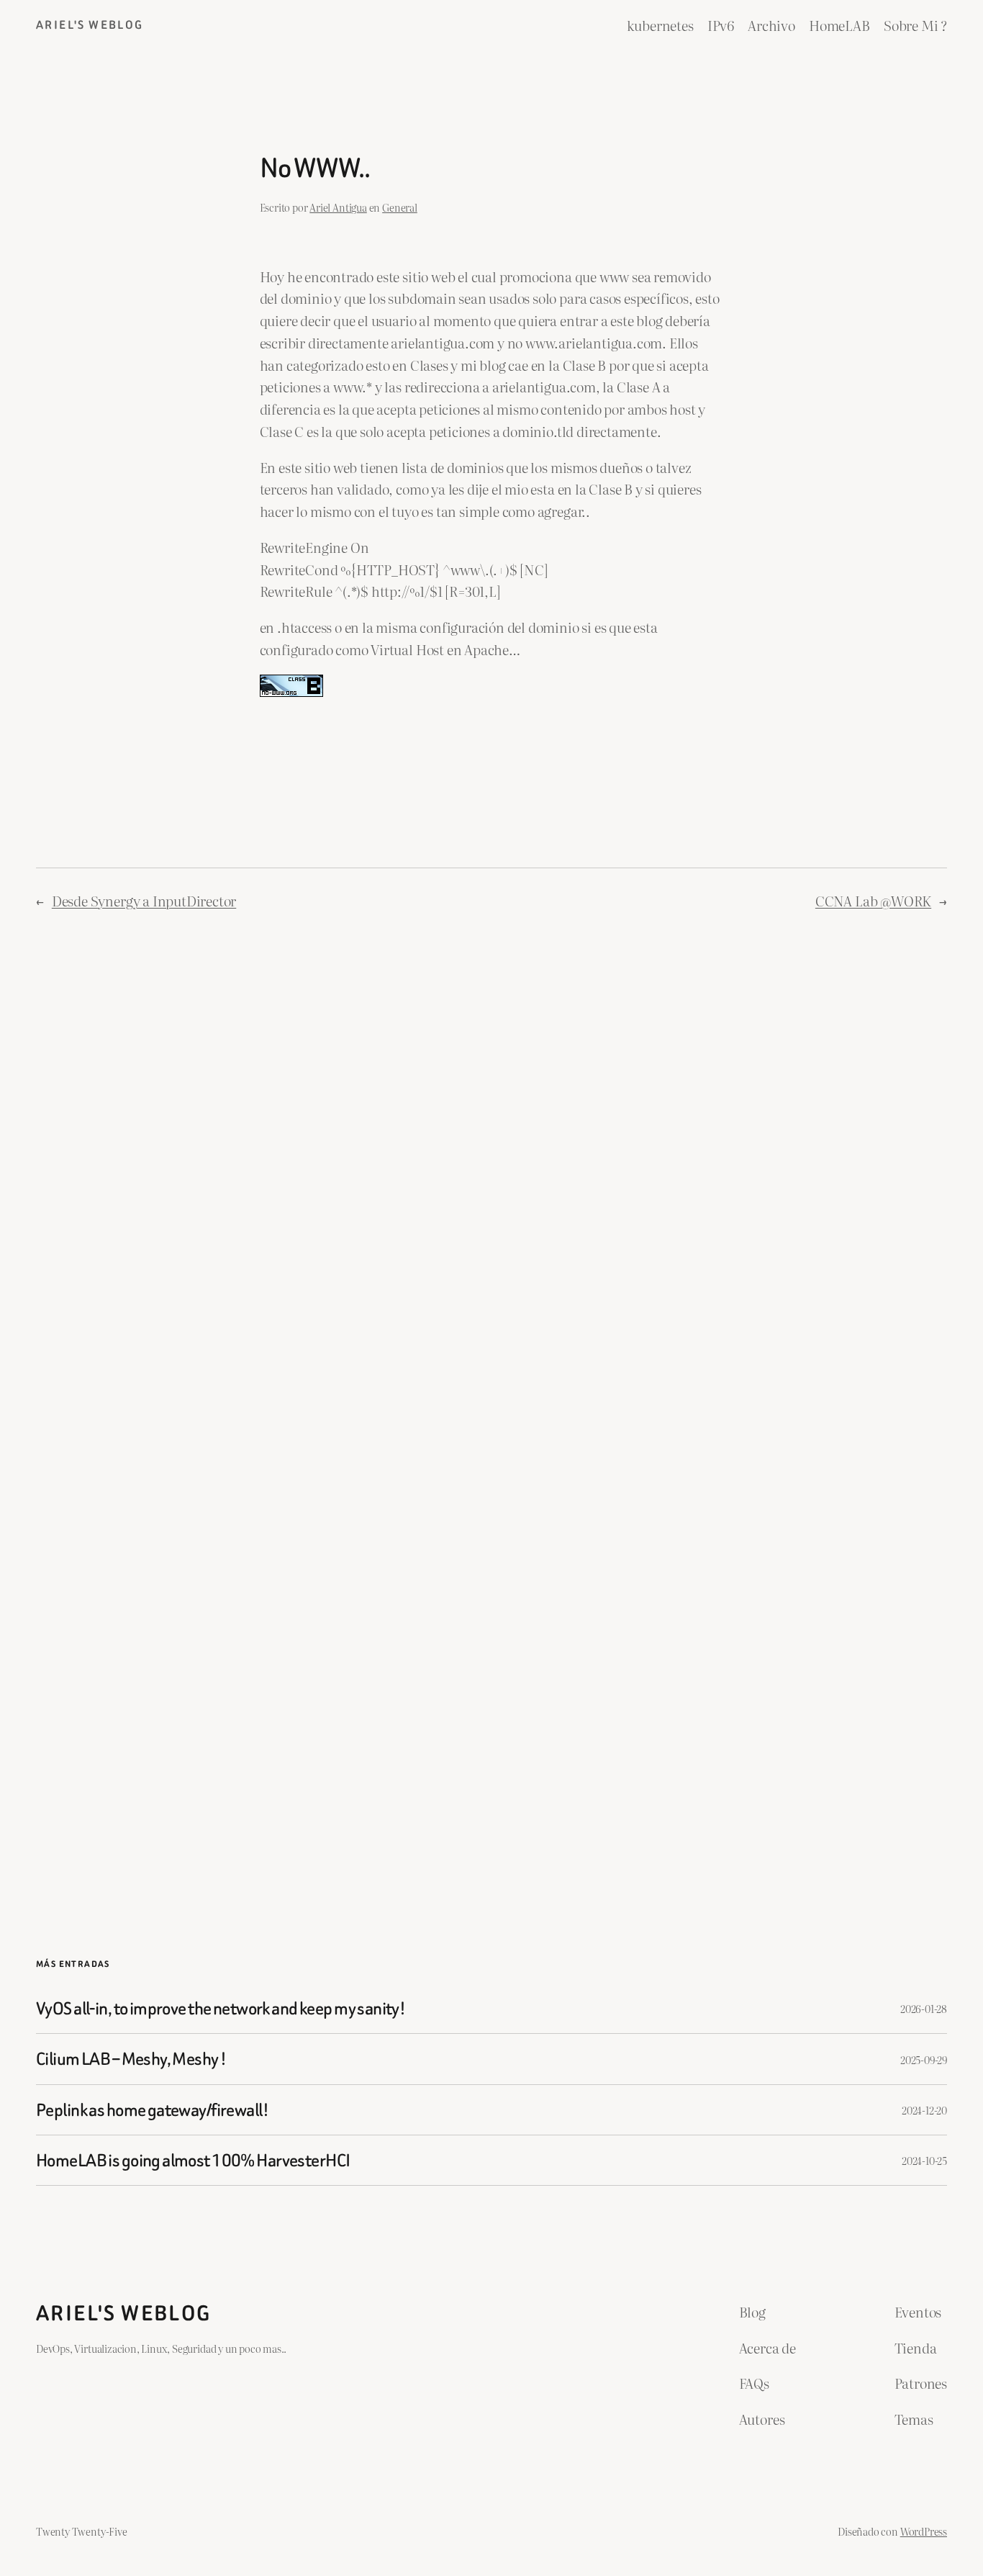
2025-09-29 (924, 2059)
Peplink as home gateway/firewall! (152, 2110)
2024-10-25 (924, 2160)
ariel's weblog (90, 25)
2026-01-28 (924, 2008)
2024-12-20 (924, 2110)
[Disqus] (492, 1164)
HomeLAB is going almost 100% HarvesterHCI (193, 2160)
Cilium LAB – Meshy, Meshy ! (131, 2059)
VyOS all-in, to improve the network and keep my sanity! (221, 2008)
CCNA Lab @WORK (873, 900)
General (400, 207)
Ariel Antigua (338, 207)
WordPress (924, 2531)
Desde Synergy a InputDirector (144, 900)
